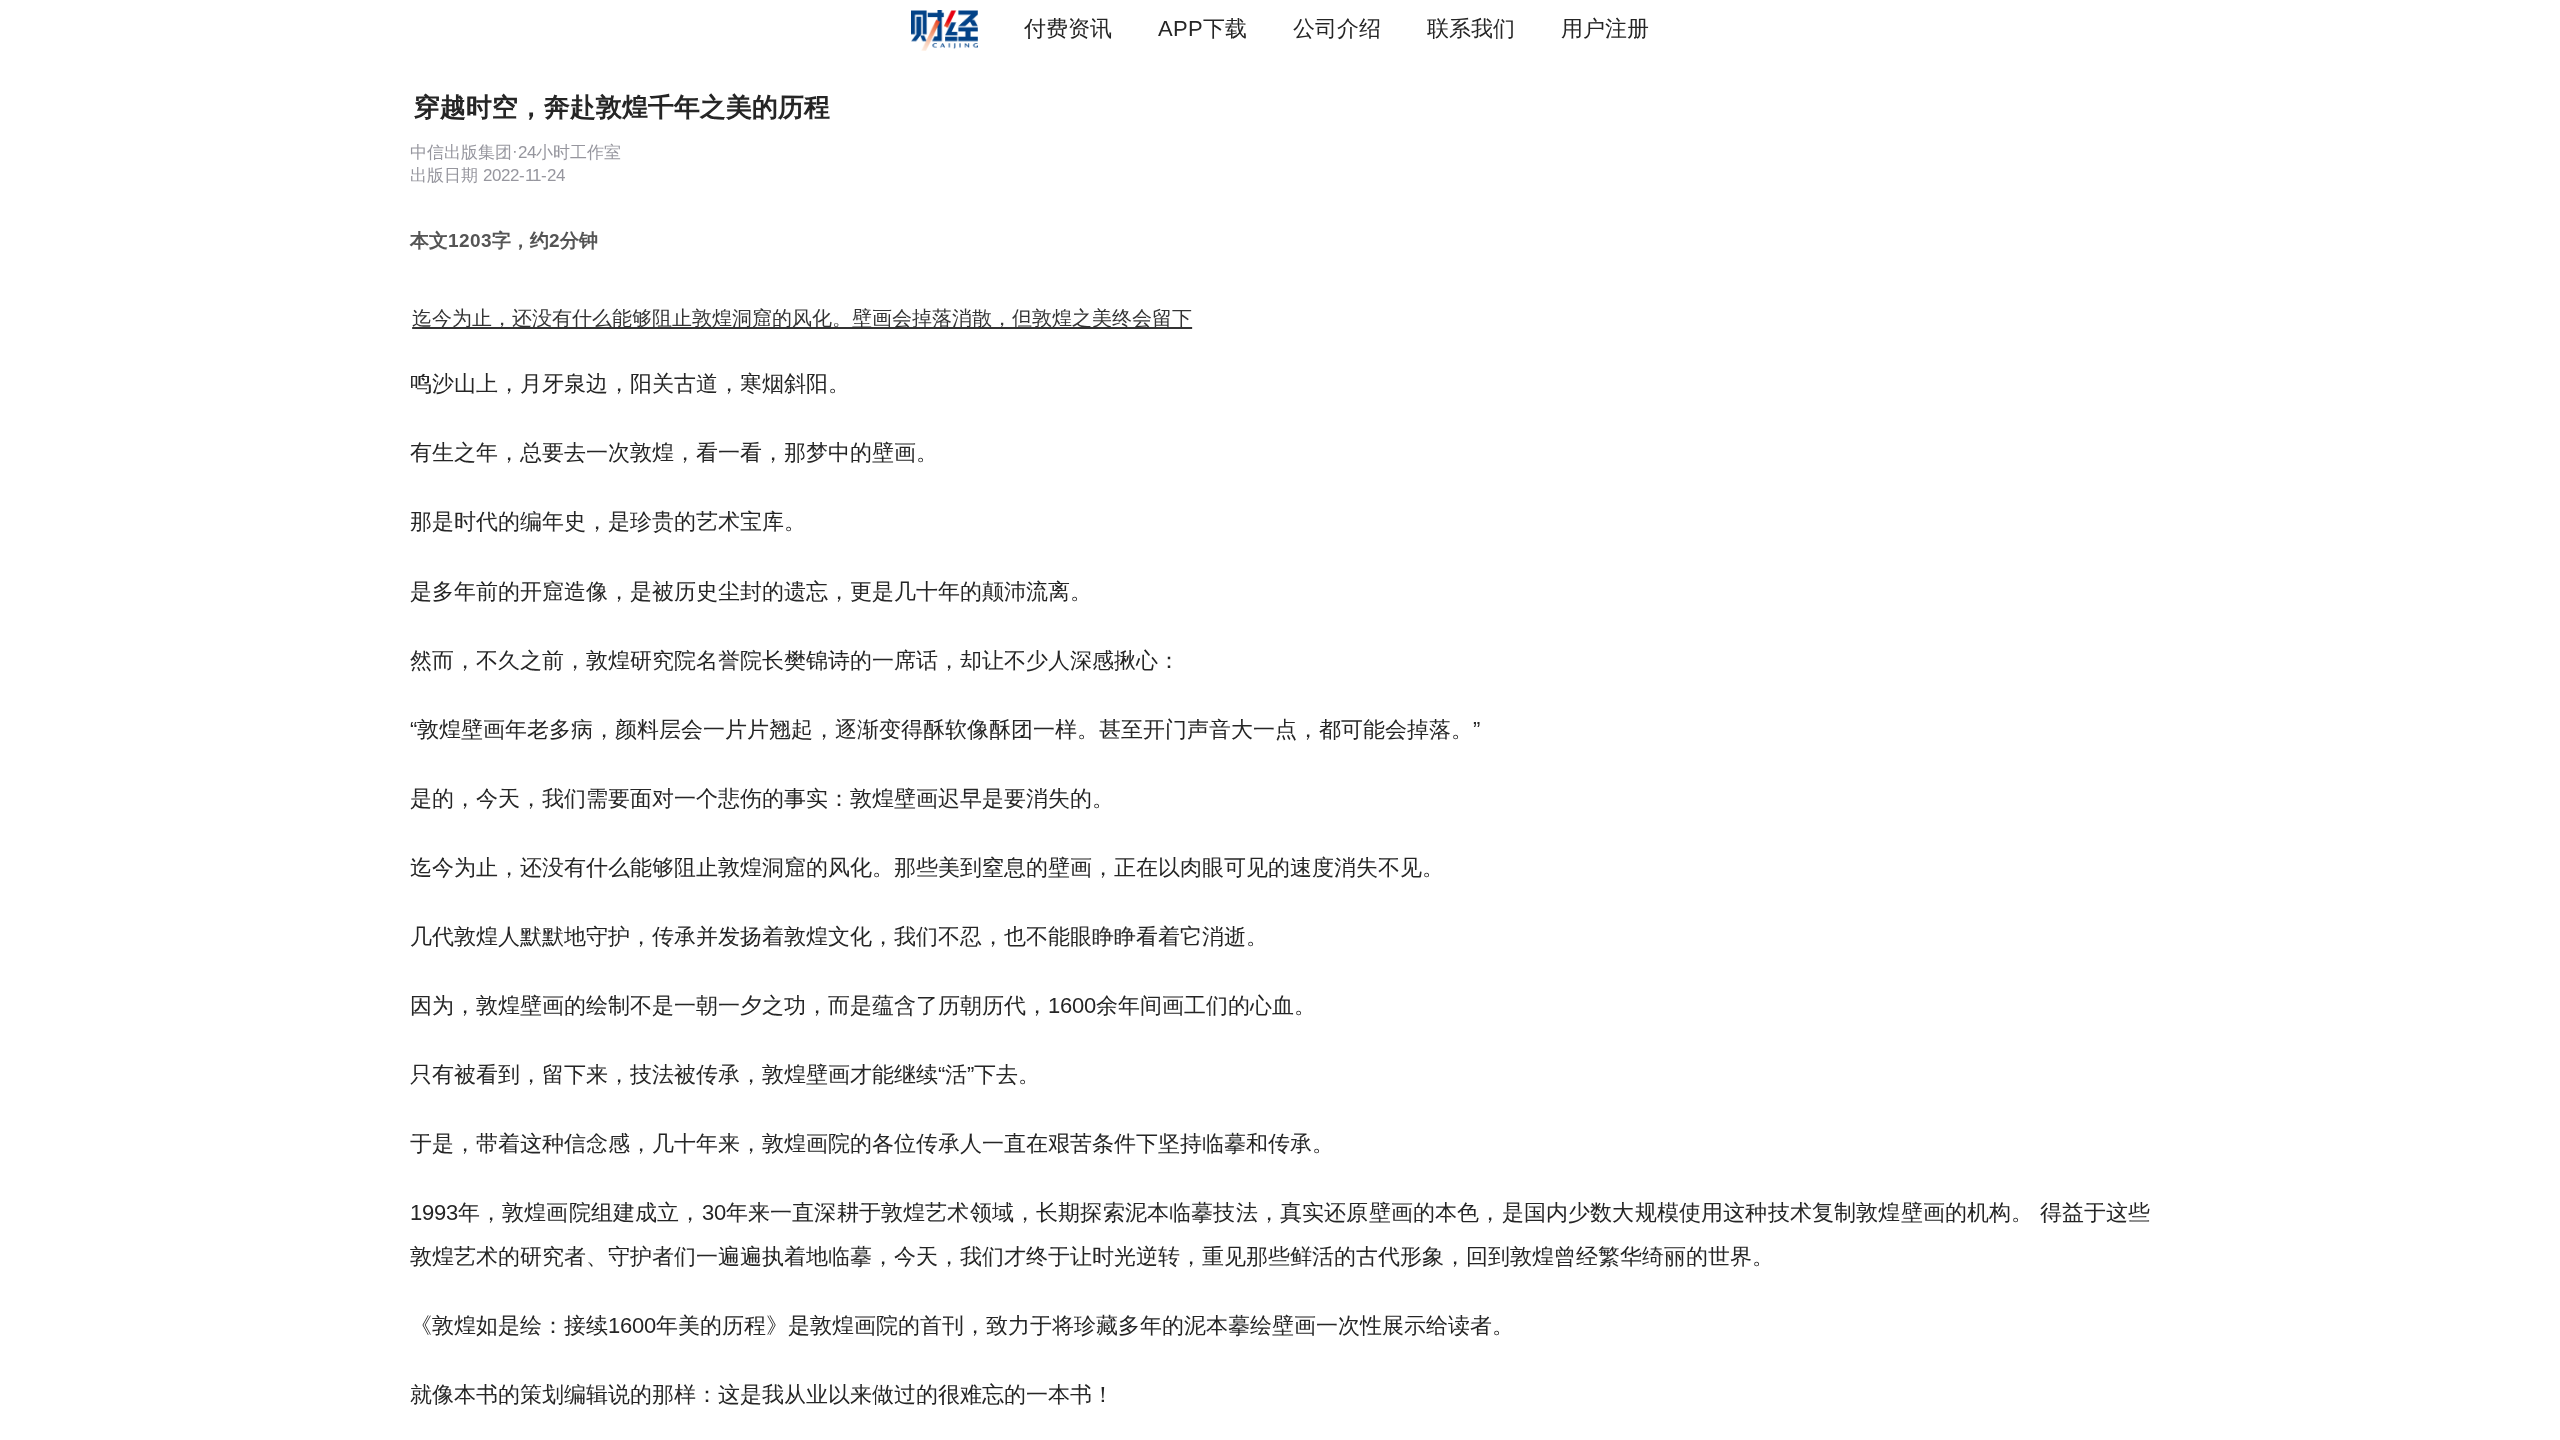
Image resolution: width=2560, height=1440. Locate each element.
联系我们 (1471, 28)
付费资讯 (1068, 28)
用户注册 (1605, 28)
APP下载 (1202, 28)
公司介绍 (1337, 28)
